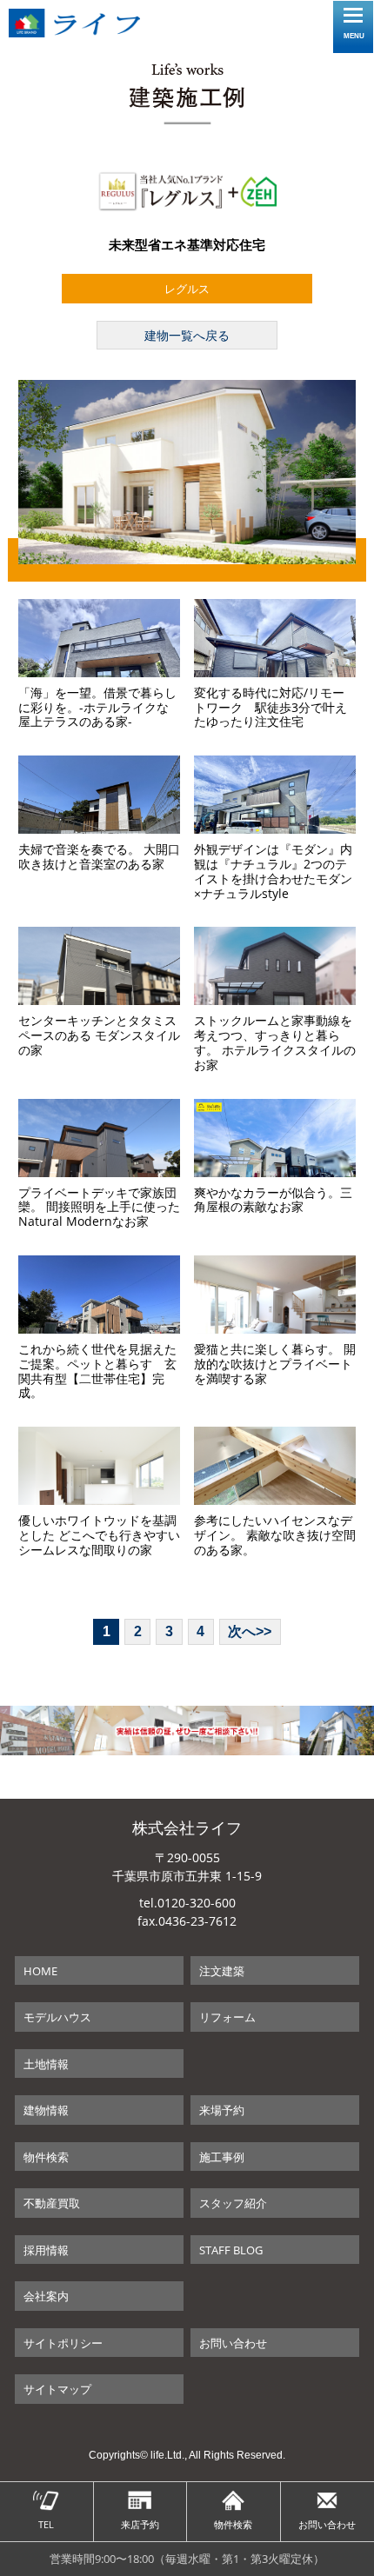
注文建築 (222, 1971)
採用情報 (46, 2250)
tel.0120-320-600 (187, 1903)
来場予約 (222, 2110)
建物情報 (46, 2110)
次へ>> (250, 1631)
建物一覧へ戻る (187, 335)
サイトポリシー (63, 2343)
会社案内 (46, 2296)
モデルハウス (57, 2017)
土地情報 (46, 2064)
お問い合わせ (233, 2343)
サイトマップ (57, 2389)
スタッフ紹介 (233, 2203)
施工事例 (222, 2157)
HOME (40, 1971)
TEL (46, 2524)
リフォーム (227, 2017)
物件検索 (46, 2157)
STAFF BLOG (231, 2250)
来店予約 (140, 2524)
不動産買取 (52, 2203)
